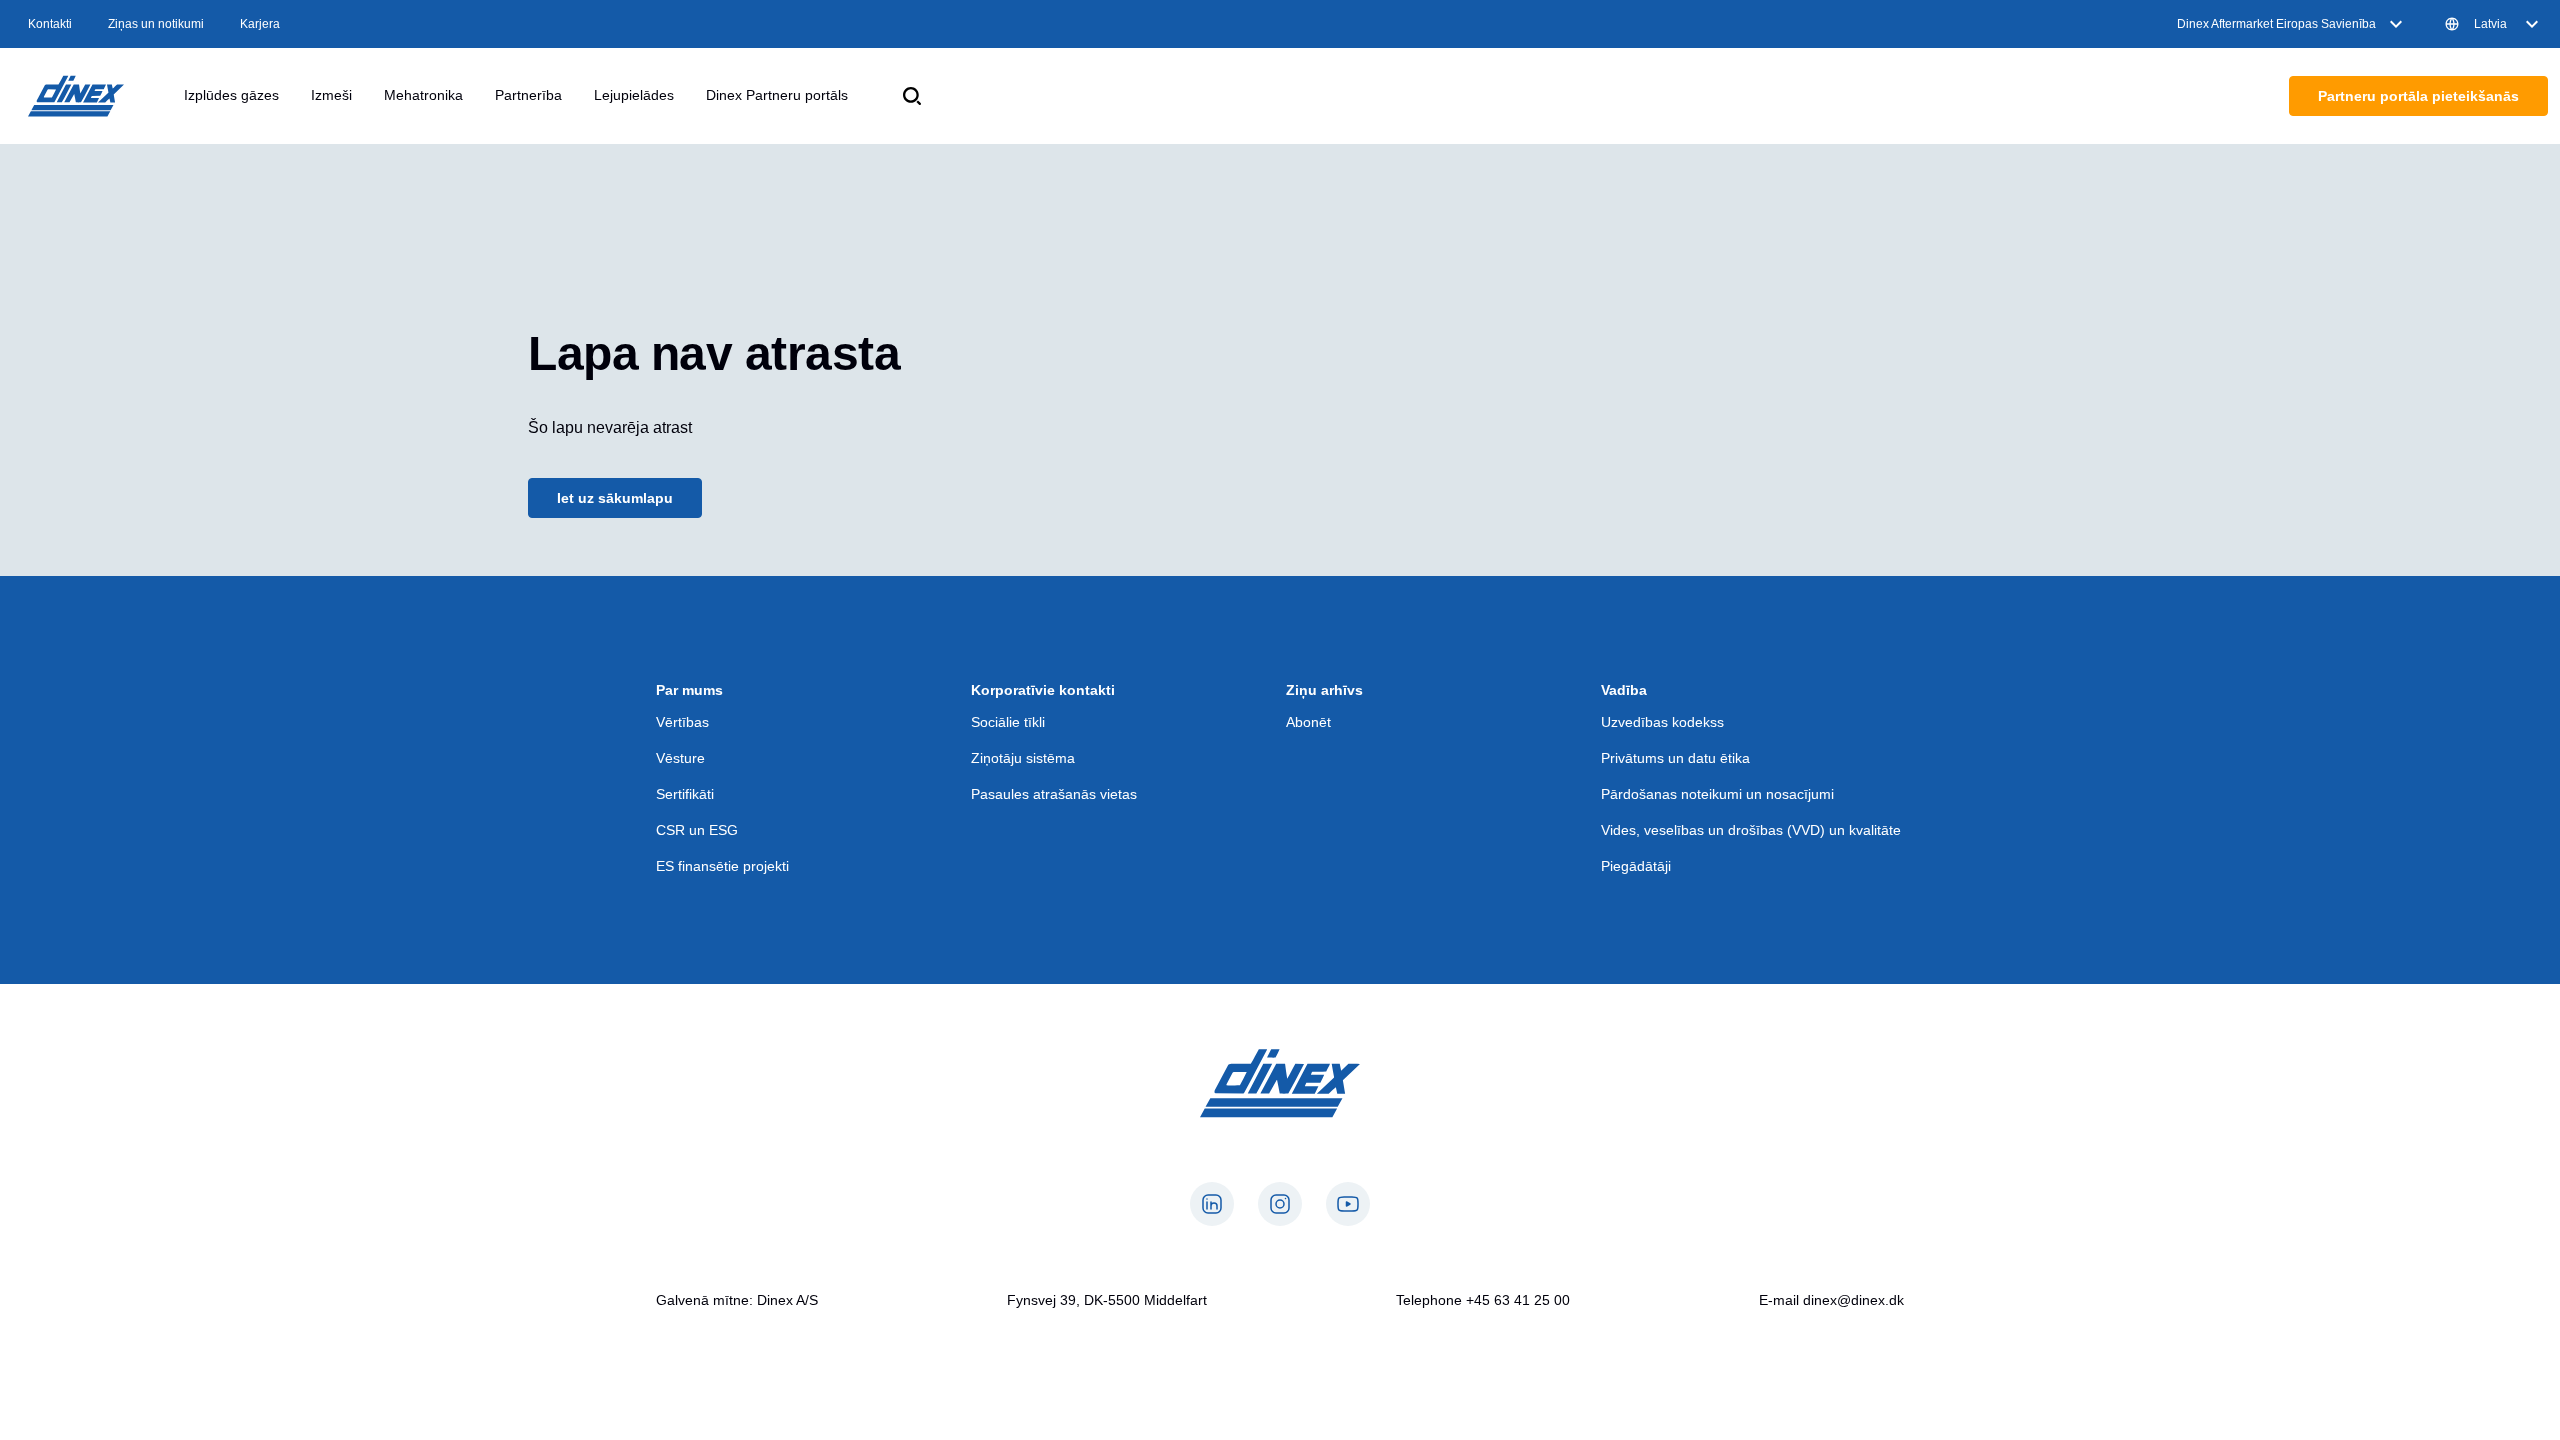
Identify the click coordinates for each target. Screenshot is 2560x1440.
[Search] (912, 96)
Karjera (260, 24)
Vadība (1624, 690)
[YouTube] (1348, 1204)
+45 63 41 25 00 (1518, 1300)
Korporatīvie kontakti (1043, 690)
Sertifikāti (685, 794)
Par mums (689, 690)
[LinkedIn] (1212, 1204)
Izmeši (331, 95)
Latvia (2490, 24)
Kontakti (50, 24)
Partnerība (528, 95)
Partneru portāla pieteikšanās (2418, 96)
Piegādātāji (1636, 866)
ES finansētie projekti (722, 866)
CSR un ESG (697, 830)
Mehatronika (423, 95)
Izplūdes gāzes (231, 95)
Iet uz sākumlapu (615, 498)
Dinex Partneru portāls (777, 95)
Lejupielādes (634, 95)
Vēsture (680, 758)
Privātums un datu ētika (1675, 758)
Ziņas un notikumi (156, 24)
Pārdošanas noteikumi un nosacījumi (1717, 794)
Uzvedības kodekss (1662, 722)
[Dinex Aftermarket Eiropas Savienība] (76, 96)
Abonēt (1308, 722)
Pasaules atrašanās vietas (1054, 794)
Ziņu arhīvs (1324, 690)
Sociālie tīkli (1008, 722)
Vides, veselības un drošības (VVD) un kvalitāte (1751, 830)
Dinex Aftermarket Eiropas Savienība (2276, 24)
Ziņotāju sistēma (1023, 758)
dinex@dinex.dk (1853, 1300)
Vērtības (682, 722)
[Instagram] (1280, 1204)
